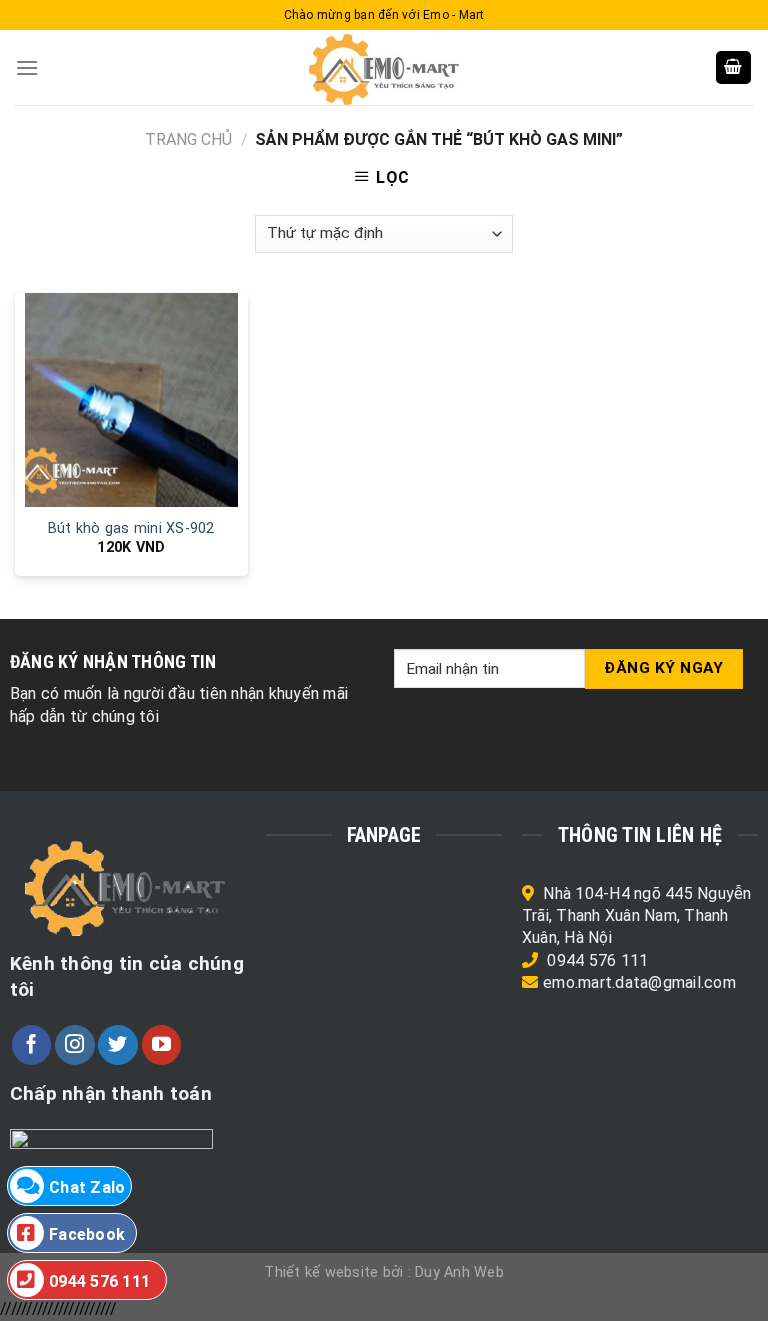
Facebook (87, 1234)
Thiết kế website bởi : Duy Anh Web (384, 1272)
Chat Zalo (87, 1187)
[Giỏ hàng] (734, 67)
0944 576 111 (597, 960)
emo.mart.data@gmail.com (639, 982)
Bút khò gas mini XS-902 (131, 528)
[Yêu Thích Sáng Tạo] (384, 67)
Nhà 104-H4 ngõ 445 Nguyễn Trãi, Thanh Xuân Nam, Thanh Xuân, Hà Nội (637, 916)
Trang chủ (188, 139)
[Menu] (27, 67)
